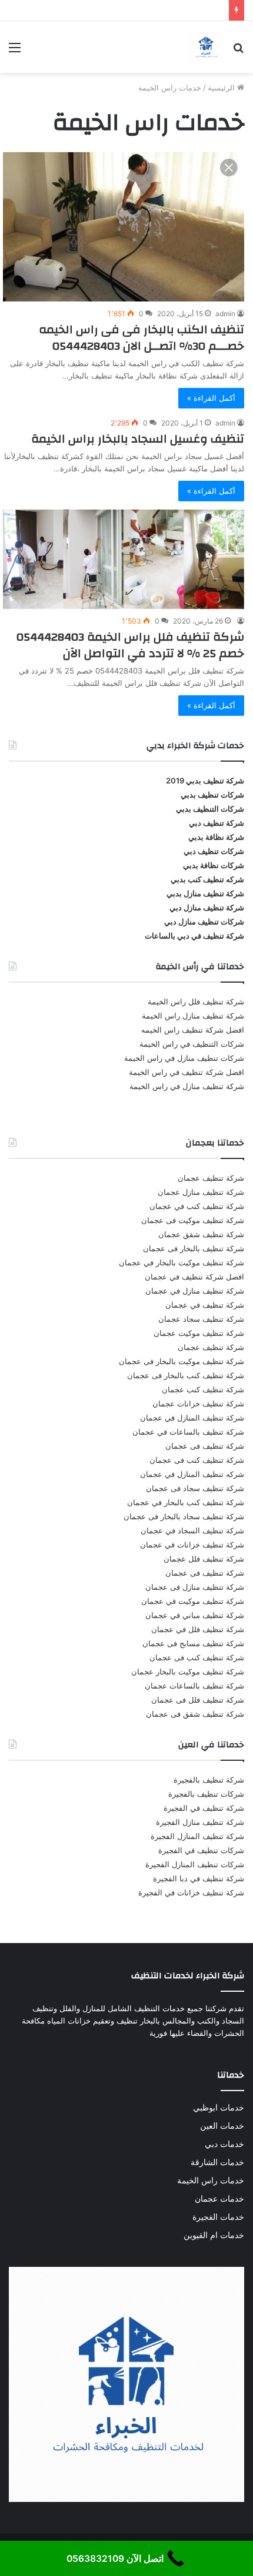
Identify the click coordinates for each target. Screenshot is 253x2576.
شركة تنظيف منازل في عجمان (195, 1291)
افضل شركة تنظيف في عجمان (194, 1277)
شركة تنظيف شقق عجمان (201, 1234)
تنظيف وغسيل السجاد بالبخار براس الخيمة (138, 439)
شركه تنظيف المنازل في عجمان (192, 1474)
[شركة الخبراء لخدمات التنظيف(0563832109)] (206, 47)
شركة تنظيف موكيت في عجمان (193, 1601)
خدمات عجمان (219, 2199)
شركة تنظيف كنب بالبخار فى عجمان (186, 1375)
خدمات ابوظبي (219, 2108)
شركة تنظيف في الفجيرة (204, 1808)
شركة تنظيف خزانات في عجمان (192, 1545)
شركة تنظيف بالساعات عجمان (194, 1686)
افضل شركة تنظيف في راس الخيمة (187, 1072)
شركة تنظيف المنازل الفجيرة (197, 1836)
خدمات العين (222, 2126)
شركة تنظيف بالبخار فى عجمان (194, 1248)
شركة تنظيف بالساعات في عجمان (188, 1432)
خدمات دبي (224, 2144)
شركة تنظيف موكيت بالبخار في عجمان (182, 1262)
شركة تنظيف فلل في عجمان (198, 1629)
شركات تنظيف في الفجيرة (201, 1850)
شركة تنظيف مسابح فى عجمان (193, 1643)
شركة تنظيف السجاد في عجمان (192, 1530)
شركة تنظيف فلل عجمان (204, 1559)
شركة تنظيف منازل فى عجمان (195, 1587)
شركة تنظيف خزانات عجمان (198, 1403)
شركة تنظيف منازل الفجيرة (200, 1822)
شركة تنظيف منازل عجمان (201, 1192)
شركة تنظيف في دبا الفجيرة (199, 1878)
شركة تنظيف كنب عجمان (203, 1389)
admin (225, 314)
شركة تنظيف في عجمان (205, 1305)
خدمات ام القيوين (214, 2235)
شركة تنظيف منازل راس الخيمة (193, 1016)
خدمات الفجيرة (218, 2217)
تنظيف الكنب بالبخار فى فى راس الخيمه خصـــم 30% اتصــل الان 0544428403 (142, 338)
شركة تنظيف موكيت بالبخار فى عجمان (182, 1361)
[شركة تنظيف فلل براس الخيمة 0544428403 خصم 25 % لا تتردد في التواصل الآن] (124, 560)
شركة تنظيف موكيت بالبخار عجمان (188, 1671)
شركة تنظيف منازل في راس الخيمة (187, 1086)
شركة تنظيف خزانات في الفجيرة (191, 1892)
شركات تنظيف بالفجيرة (206, 1794)
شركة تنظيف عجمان (211, 1178)
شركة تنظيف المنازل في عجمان (192, 1418)
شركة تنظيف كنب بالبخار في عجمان (186, 1502)
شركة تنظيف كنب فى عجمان (197, 1460)
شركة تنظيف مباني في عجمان (195, 1615)
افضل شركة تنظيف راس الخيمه (193, 1030)
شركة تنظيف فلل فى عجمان (198, 1700)
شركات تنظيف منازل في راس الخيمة (184, 1058)
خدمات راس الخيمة (211, 2180)
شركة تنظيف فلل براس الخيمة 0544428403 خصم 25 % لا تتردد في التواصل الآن (130, 645)
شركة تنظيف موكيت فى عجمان (193, 1220)
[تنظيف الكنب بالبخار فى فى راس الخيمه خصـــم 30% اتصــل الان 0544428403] (124, 226)
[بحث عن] (238, 51)
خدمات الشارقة (217, 2162)
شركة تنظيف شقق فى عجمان (195, 1714)
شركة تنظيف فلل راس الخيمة (196, 1001)
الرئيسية (222, 88)
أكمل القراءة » (211, 398)
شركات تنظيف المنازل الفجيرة (195, 1864)
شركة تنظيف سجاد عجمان (201, 1319)
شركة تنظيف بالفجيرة (209, 1780)
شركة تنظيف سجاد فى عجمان (195, 1488)
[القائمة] (15, 51)
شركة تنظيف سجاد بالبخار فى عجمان (184, 1516)
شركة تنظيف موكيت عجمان (199, 1333)
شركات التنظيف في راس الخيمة (192, 1044)
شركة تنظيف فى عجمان (205, 1446)
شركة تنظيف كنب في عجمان (197, 1206)
